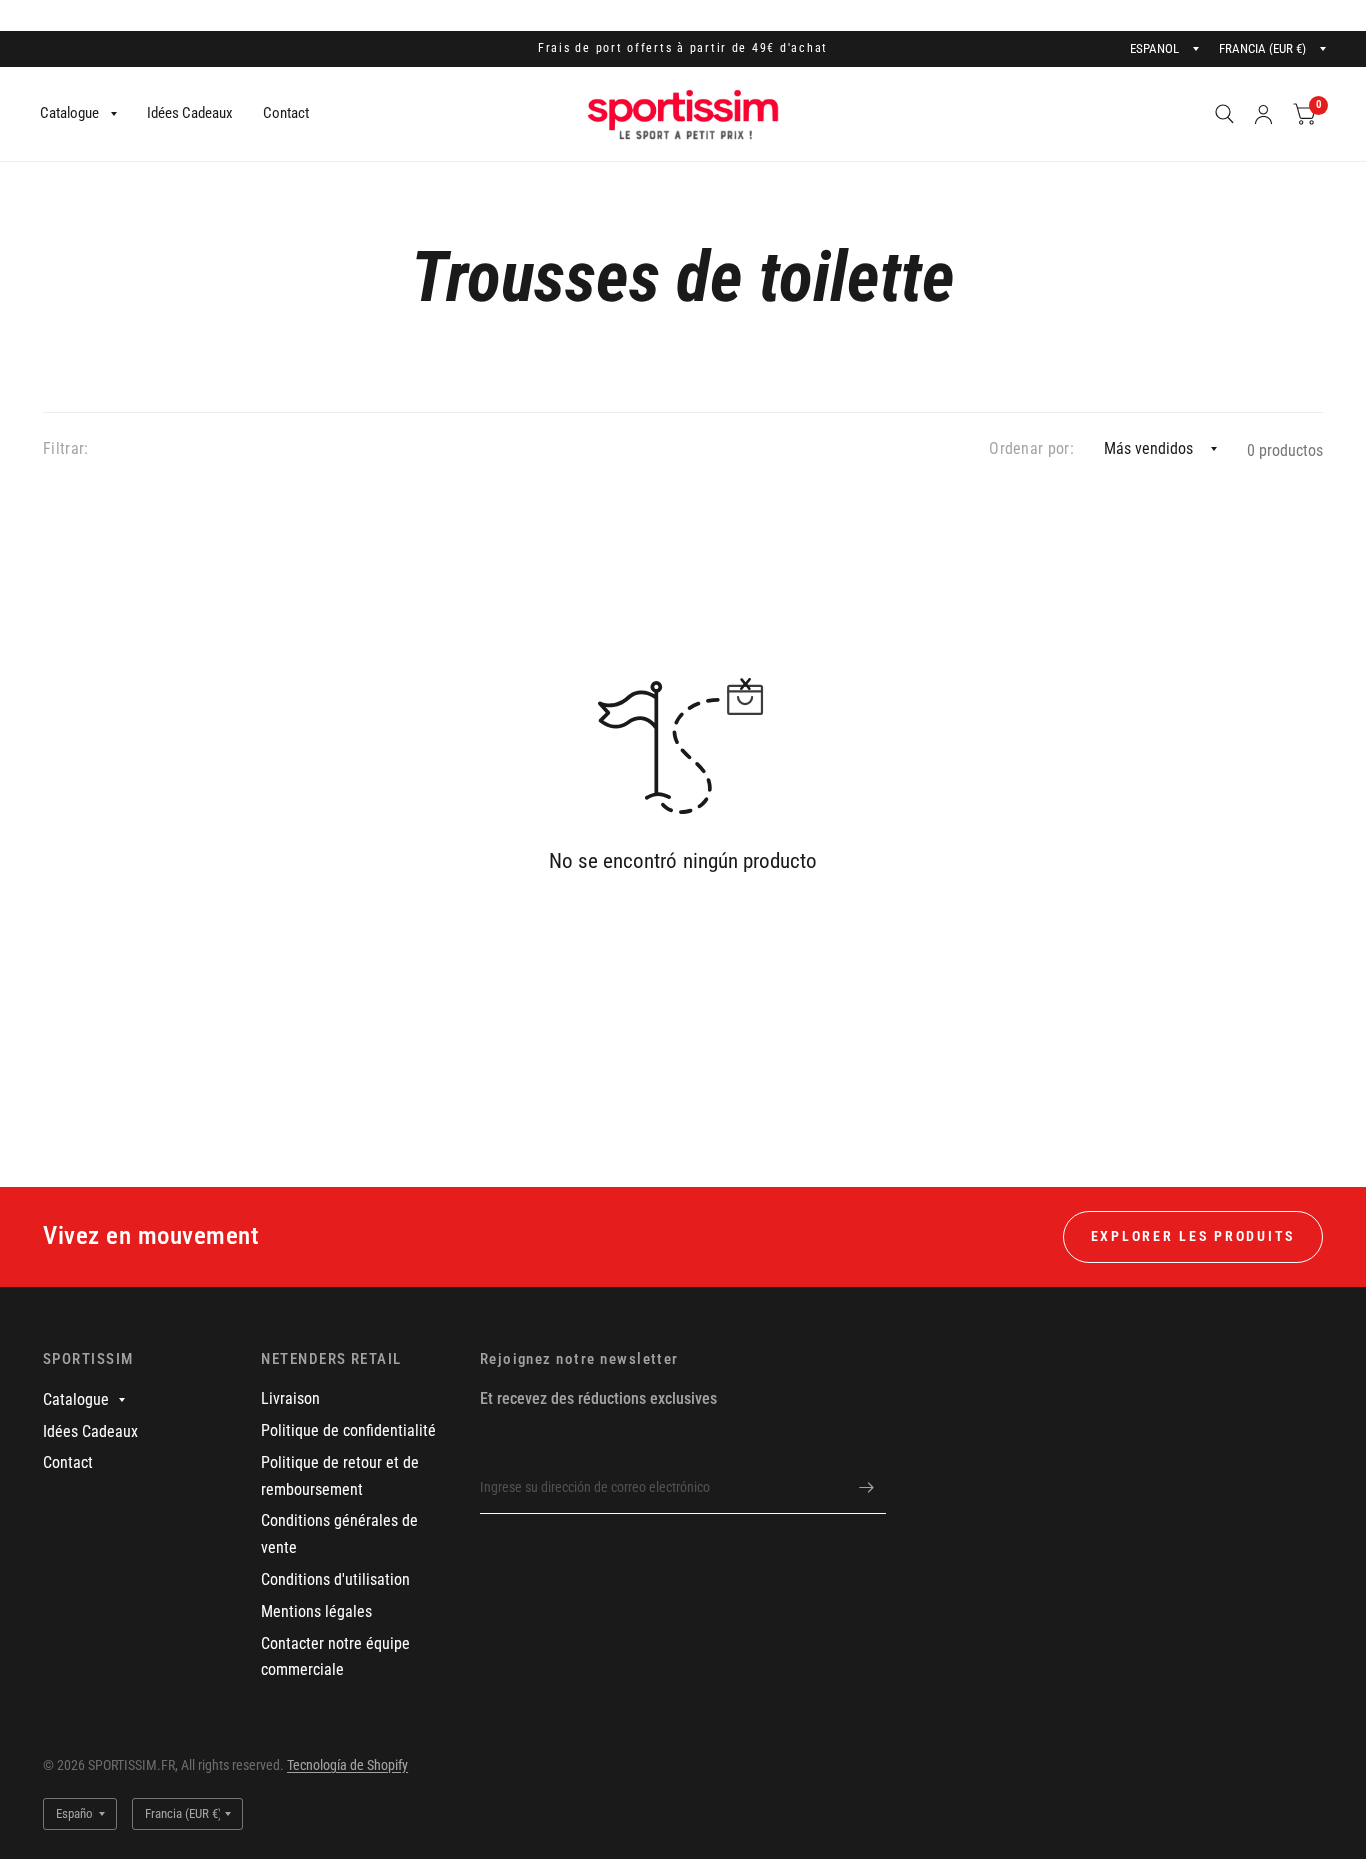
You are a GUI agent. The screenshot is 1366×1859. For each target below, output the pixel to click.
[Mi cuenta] (1263, 114)
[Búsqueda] (1224, 114)
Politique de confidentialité (348, 1430)
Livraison (290, 1398)
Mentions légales (316, 1611)
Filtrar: (66, 448)
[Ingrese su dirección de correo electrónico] (866, 1488)
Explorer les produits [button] (1193, 1236)
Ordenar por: (1031, 448)
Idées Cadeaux (190, 113)
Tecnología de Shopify (347, 1765)
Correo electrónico (533, 1448)
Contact (286, 113)
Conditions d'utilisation (335, 1579)
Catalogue (69, 113)
